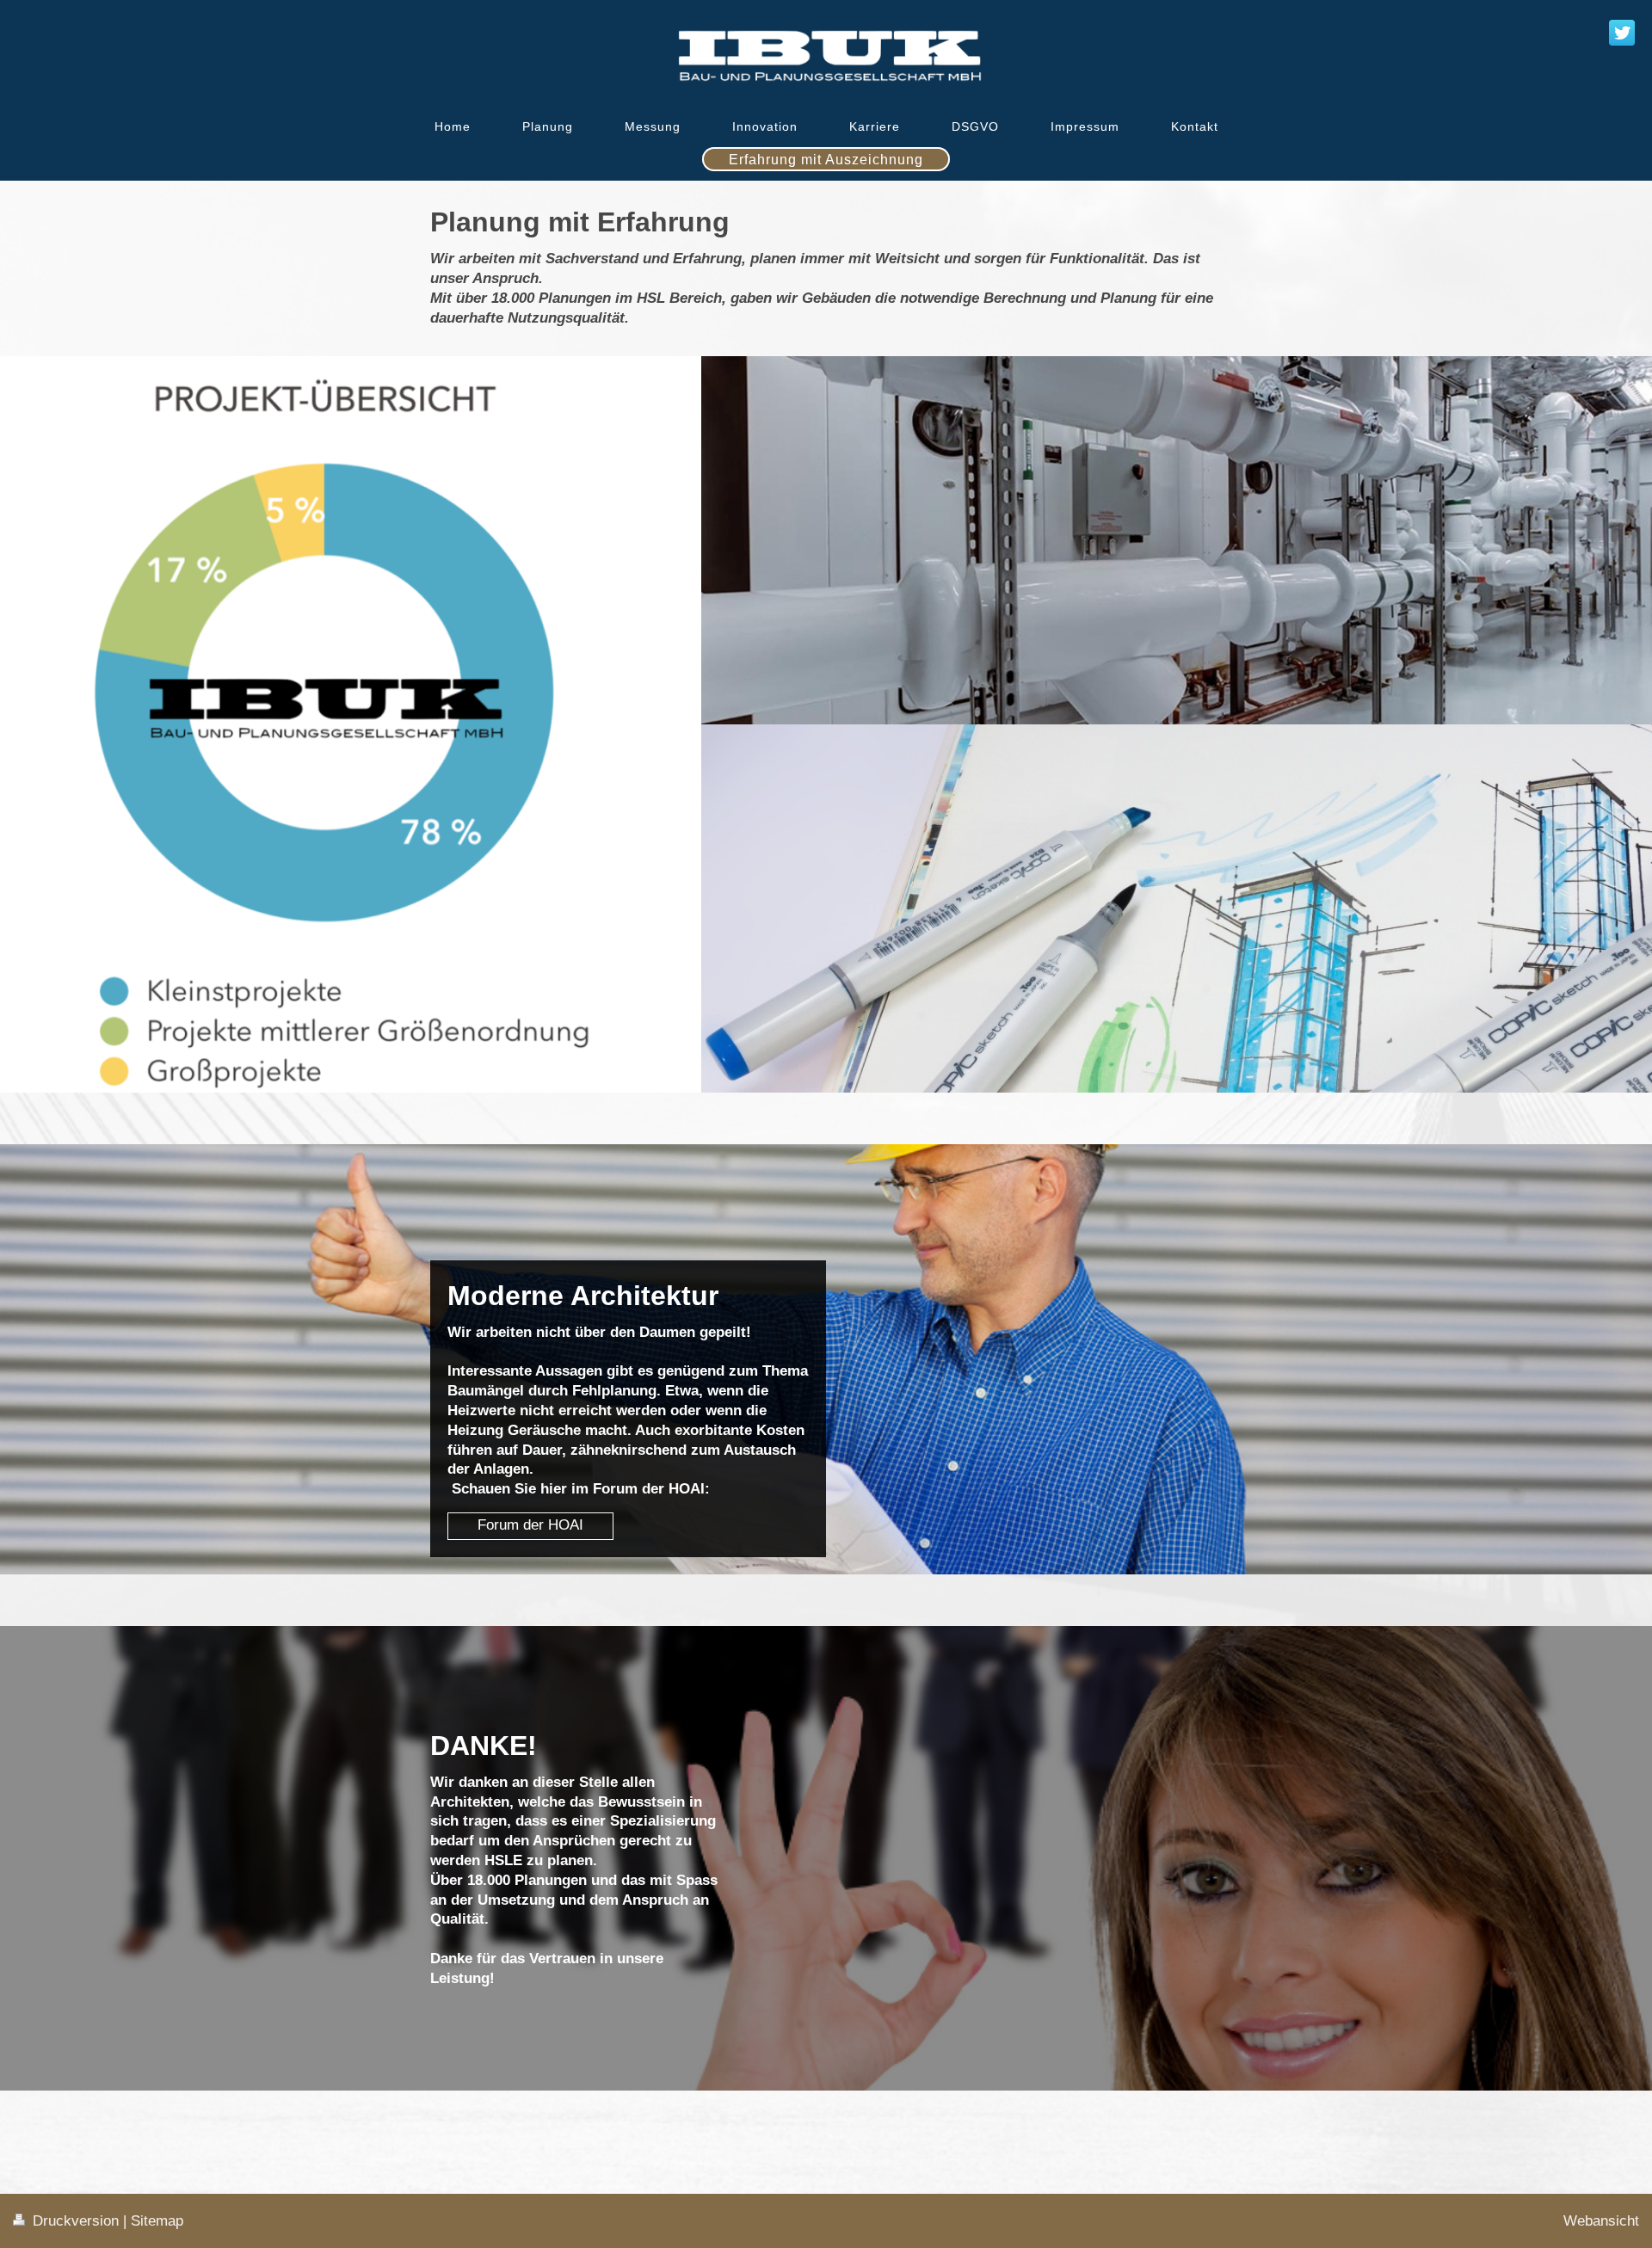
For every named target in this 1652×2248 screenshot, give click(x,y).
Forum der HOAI (530, 1525)
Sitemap (157, 2221)
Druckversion (76, 2221)
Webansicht (1601, 2221)
